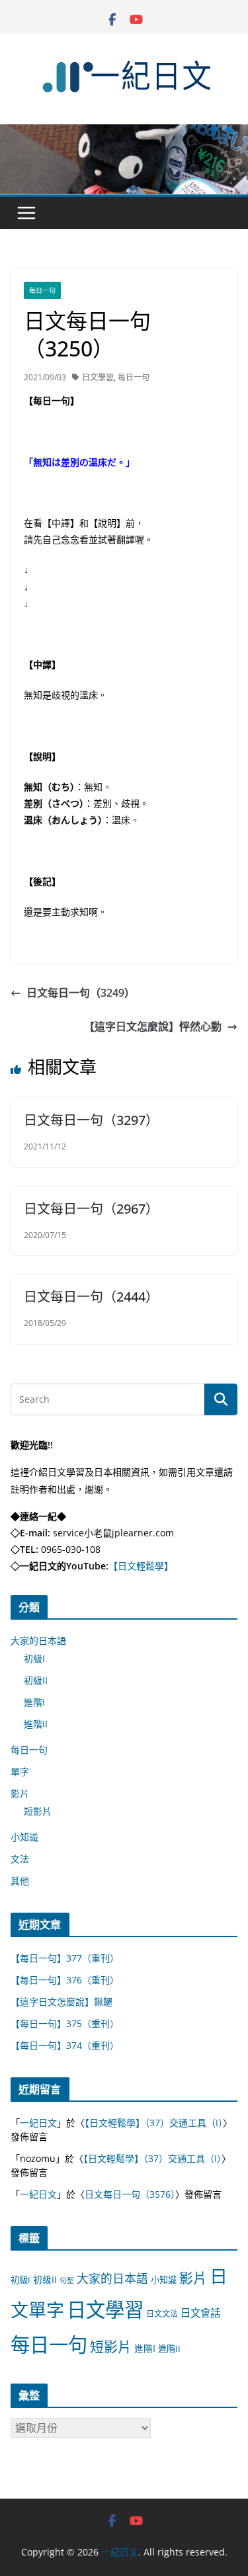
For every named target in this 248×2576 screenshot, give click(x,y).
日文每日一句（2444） (91, 1297)
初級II (36, 1680)
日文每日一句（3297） (91, 1120)
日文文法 (162, 2314)
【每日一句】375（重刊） (65, 2023)
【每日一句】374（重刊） (65, 2045)
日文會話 (200, 2313)
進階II (36, 1724)
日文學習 (98, 377)
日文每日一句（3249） (81, 993)
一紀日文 (38, 2123)
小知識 (24, 1837)
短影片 (38, 1811)
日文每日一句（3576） (130, 2194)
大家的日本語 (38, 1641)
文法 (20, 1859)
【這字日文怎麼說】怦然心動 (153, 1026)
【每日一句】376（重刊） (65, 1980)
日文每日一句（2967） (91, 1209)
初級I (34, 1658)
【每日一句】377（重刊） (65, 1958)
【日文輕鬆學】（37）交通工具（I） (154, 2123)
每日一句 (42, 290)
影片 (20, 1793)
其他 (20, 1881)
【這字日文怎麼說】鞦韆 (62, 2002)
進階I (34, 1702)
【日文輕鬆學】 (141, 1566)
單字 (20, 1771)
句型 (67, 2280)
